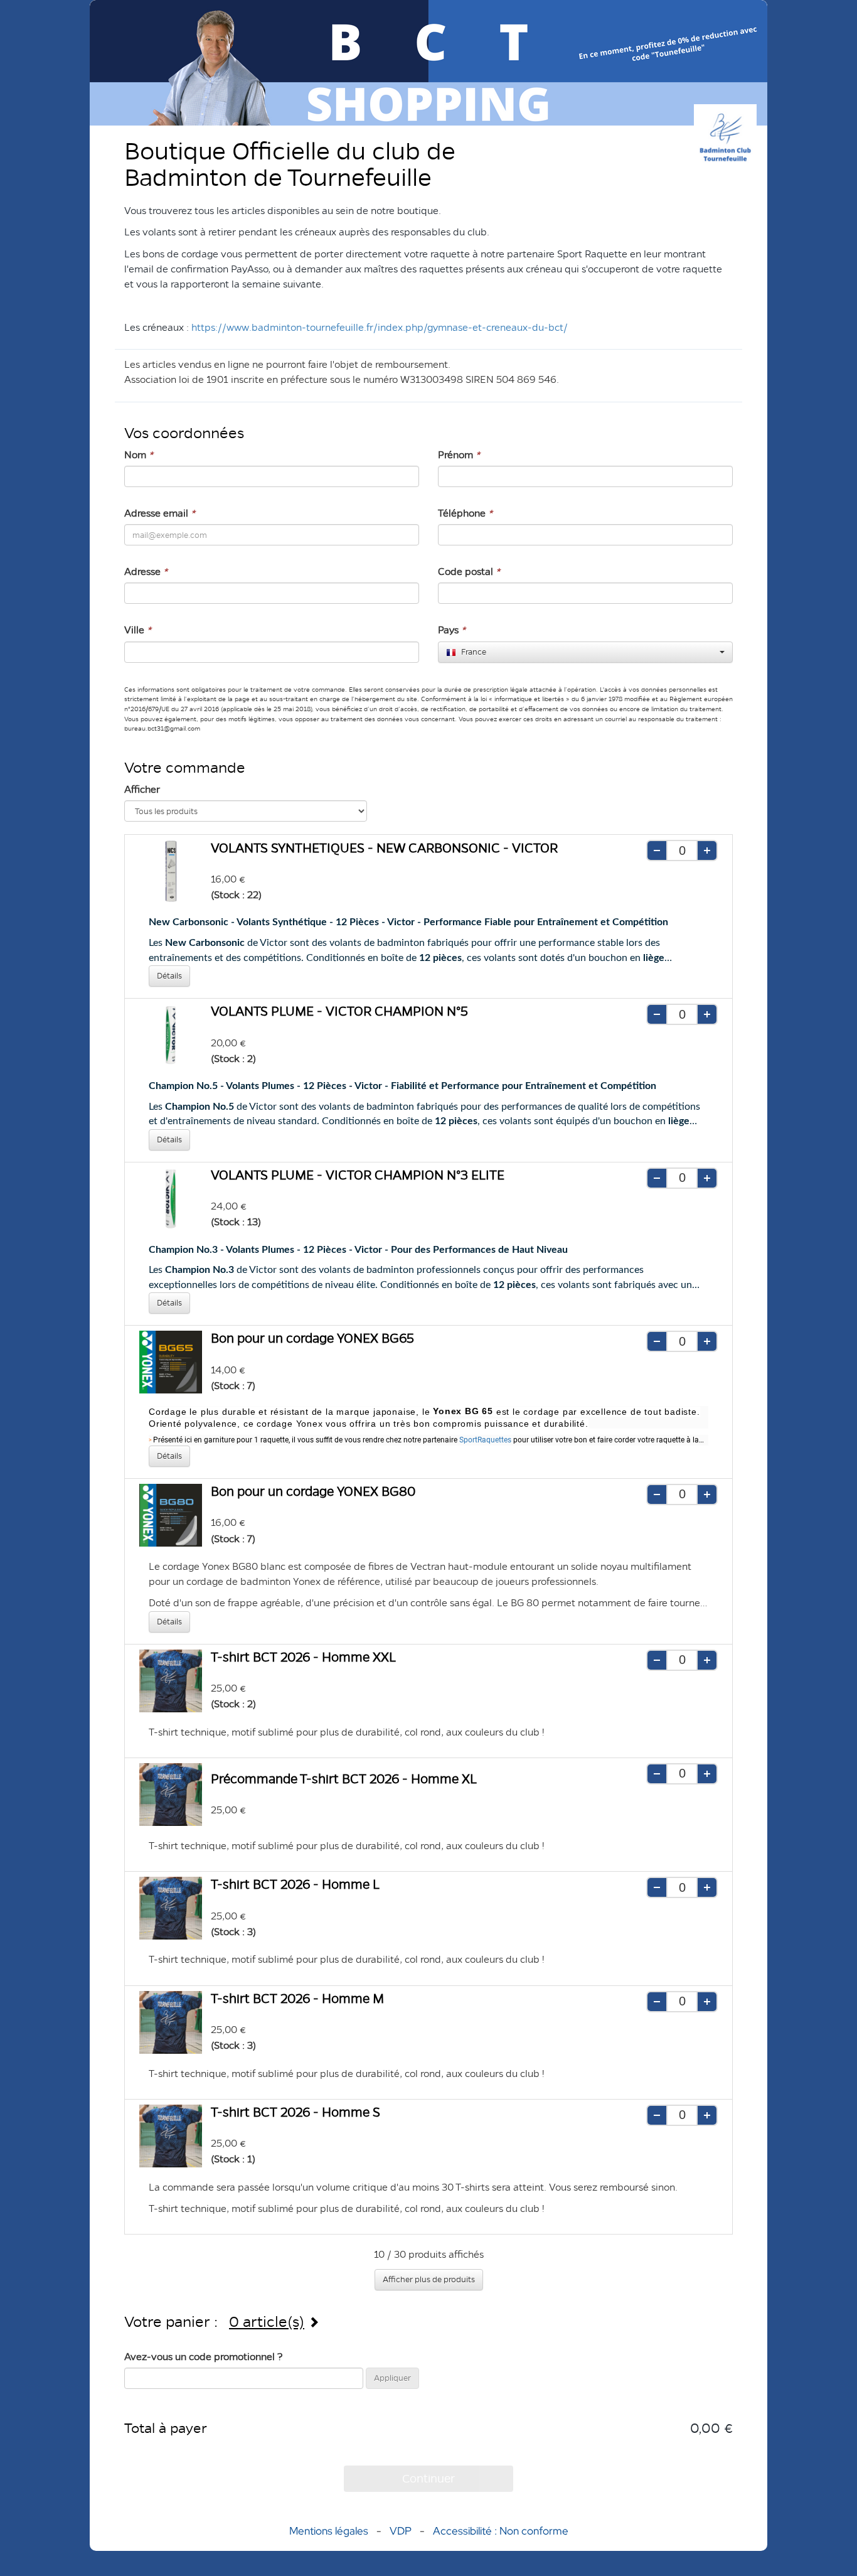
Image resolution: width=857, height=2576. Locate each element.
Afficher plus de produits (429, 2279)
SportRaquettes (485, 1440)
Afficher (142, 789)
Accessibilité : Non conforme (501, 2531)
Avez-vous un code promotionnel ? (204, 2357)
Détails (169, 976)
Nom (139, 455)
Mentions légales (329, 2531)
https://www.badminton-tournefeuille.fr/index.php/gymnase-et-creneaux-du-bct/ (380, 327)
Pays (452, 630)
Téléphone (465, 513)
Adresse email (160, 513)
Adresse (146, 572)
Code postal (469, 572)
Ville (138, 630)
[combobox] (585, 652)
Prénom (459, 455)
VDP (402, 2531)
